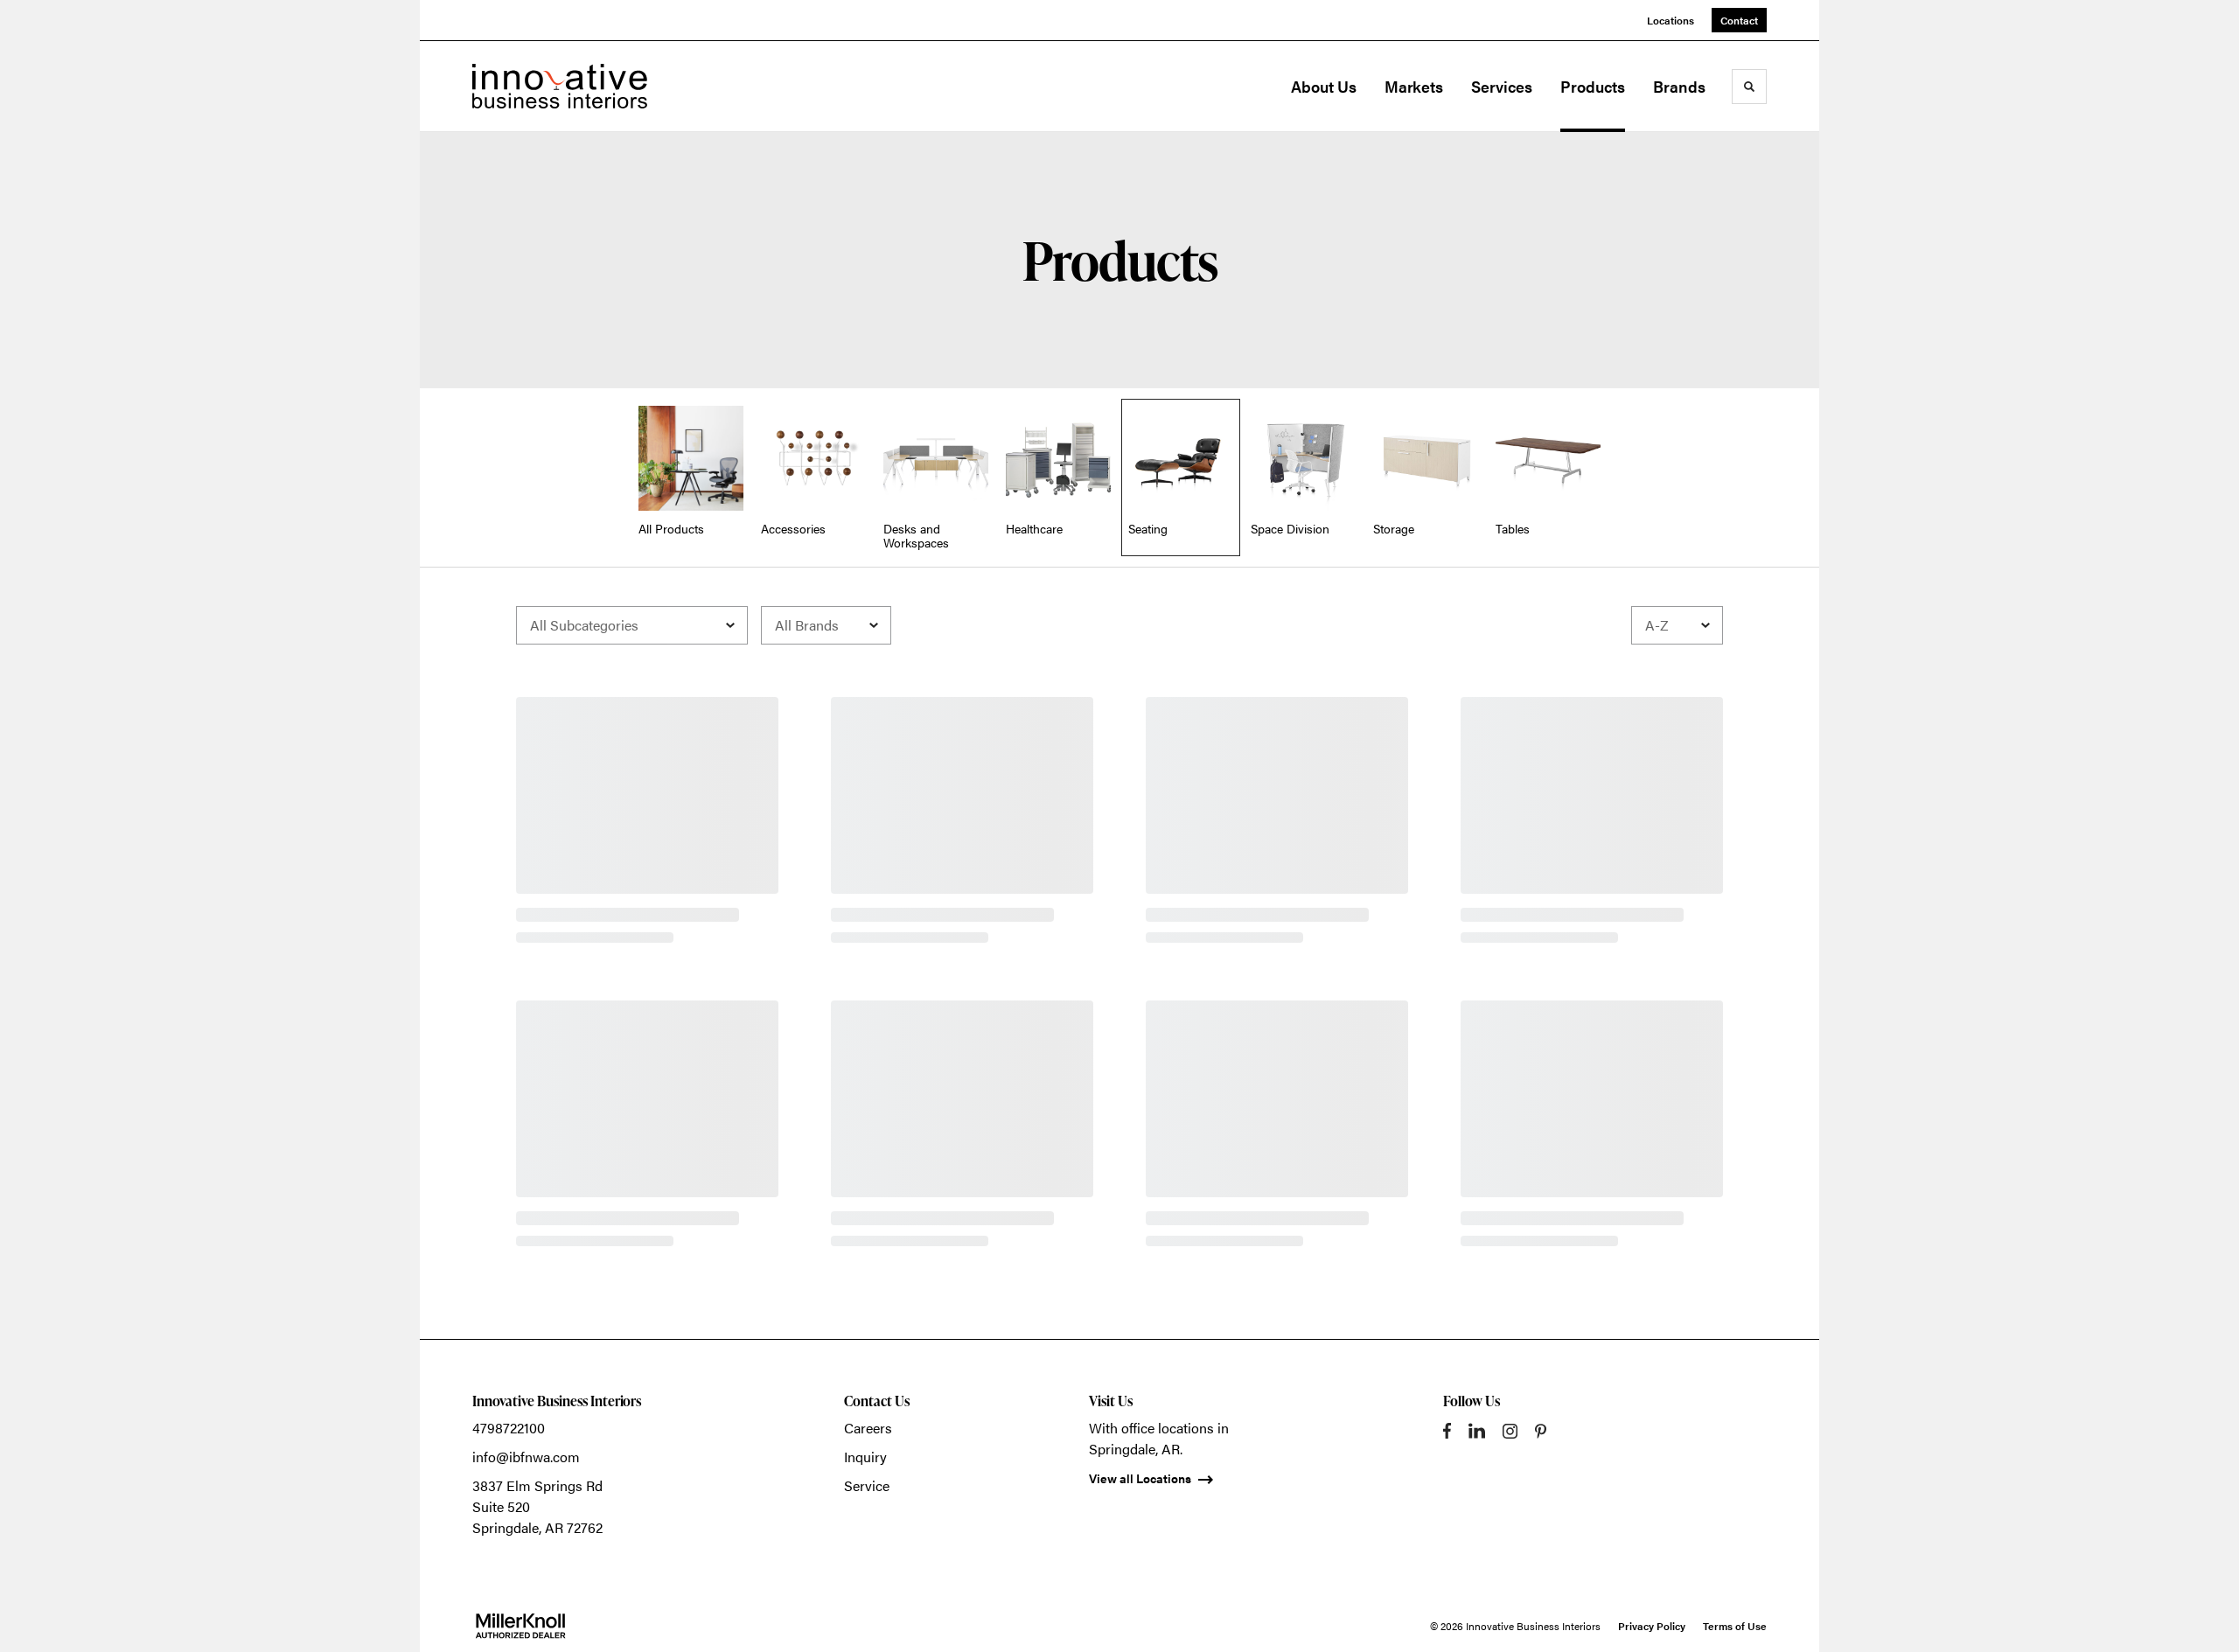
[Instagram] (1510, 1431)
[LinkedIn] (1477, 1431)
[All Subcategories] (632, 625)
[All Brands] (826, 625)
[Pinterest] (1541, 1431)
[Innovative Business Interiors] (560, 86)
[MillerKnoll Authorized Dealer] (520, 1626)
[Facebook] (1447, 1431)
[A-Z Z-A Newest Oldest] (1677, 625)
